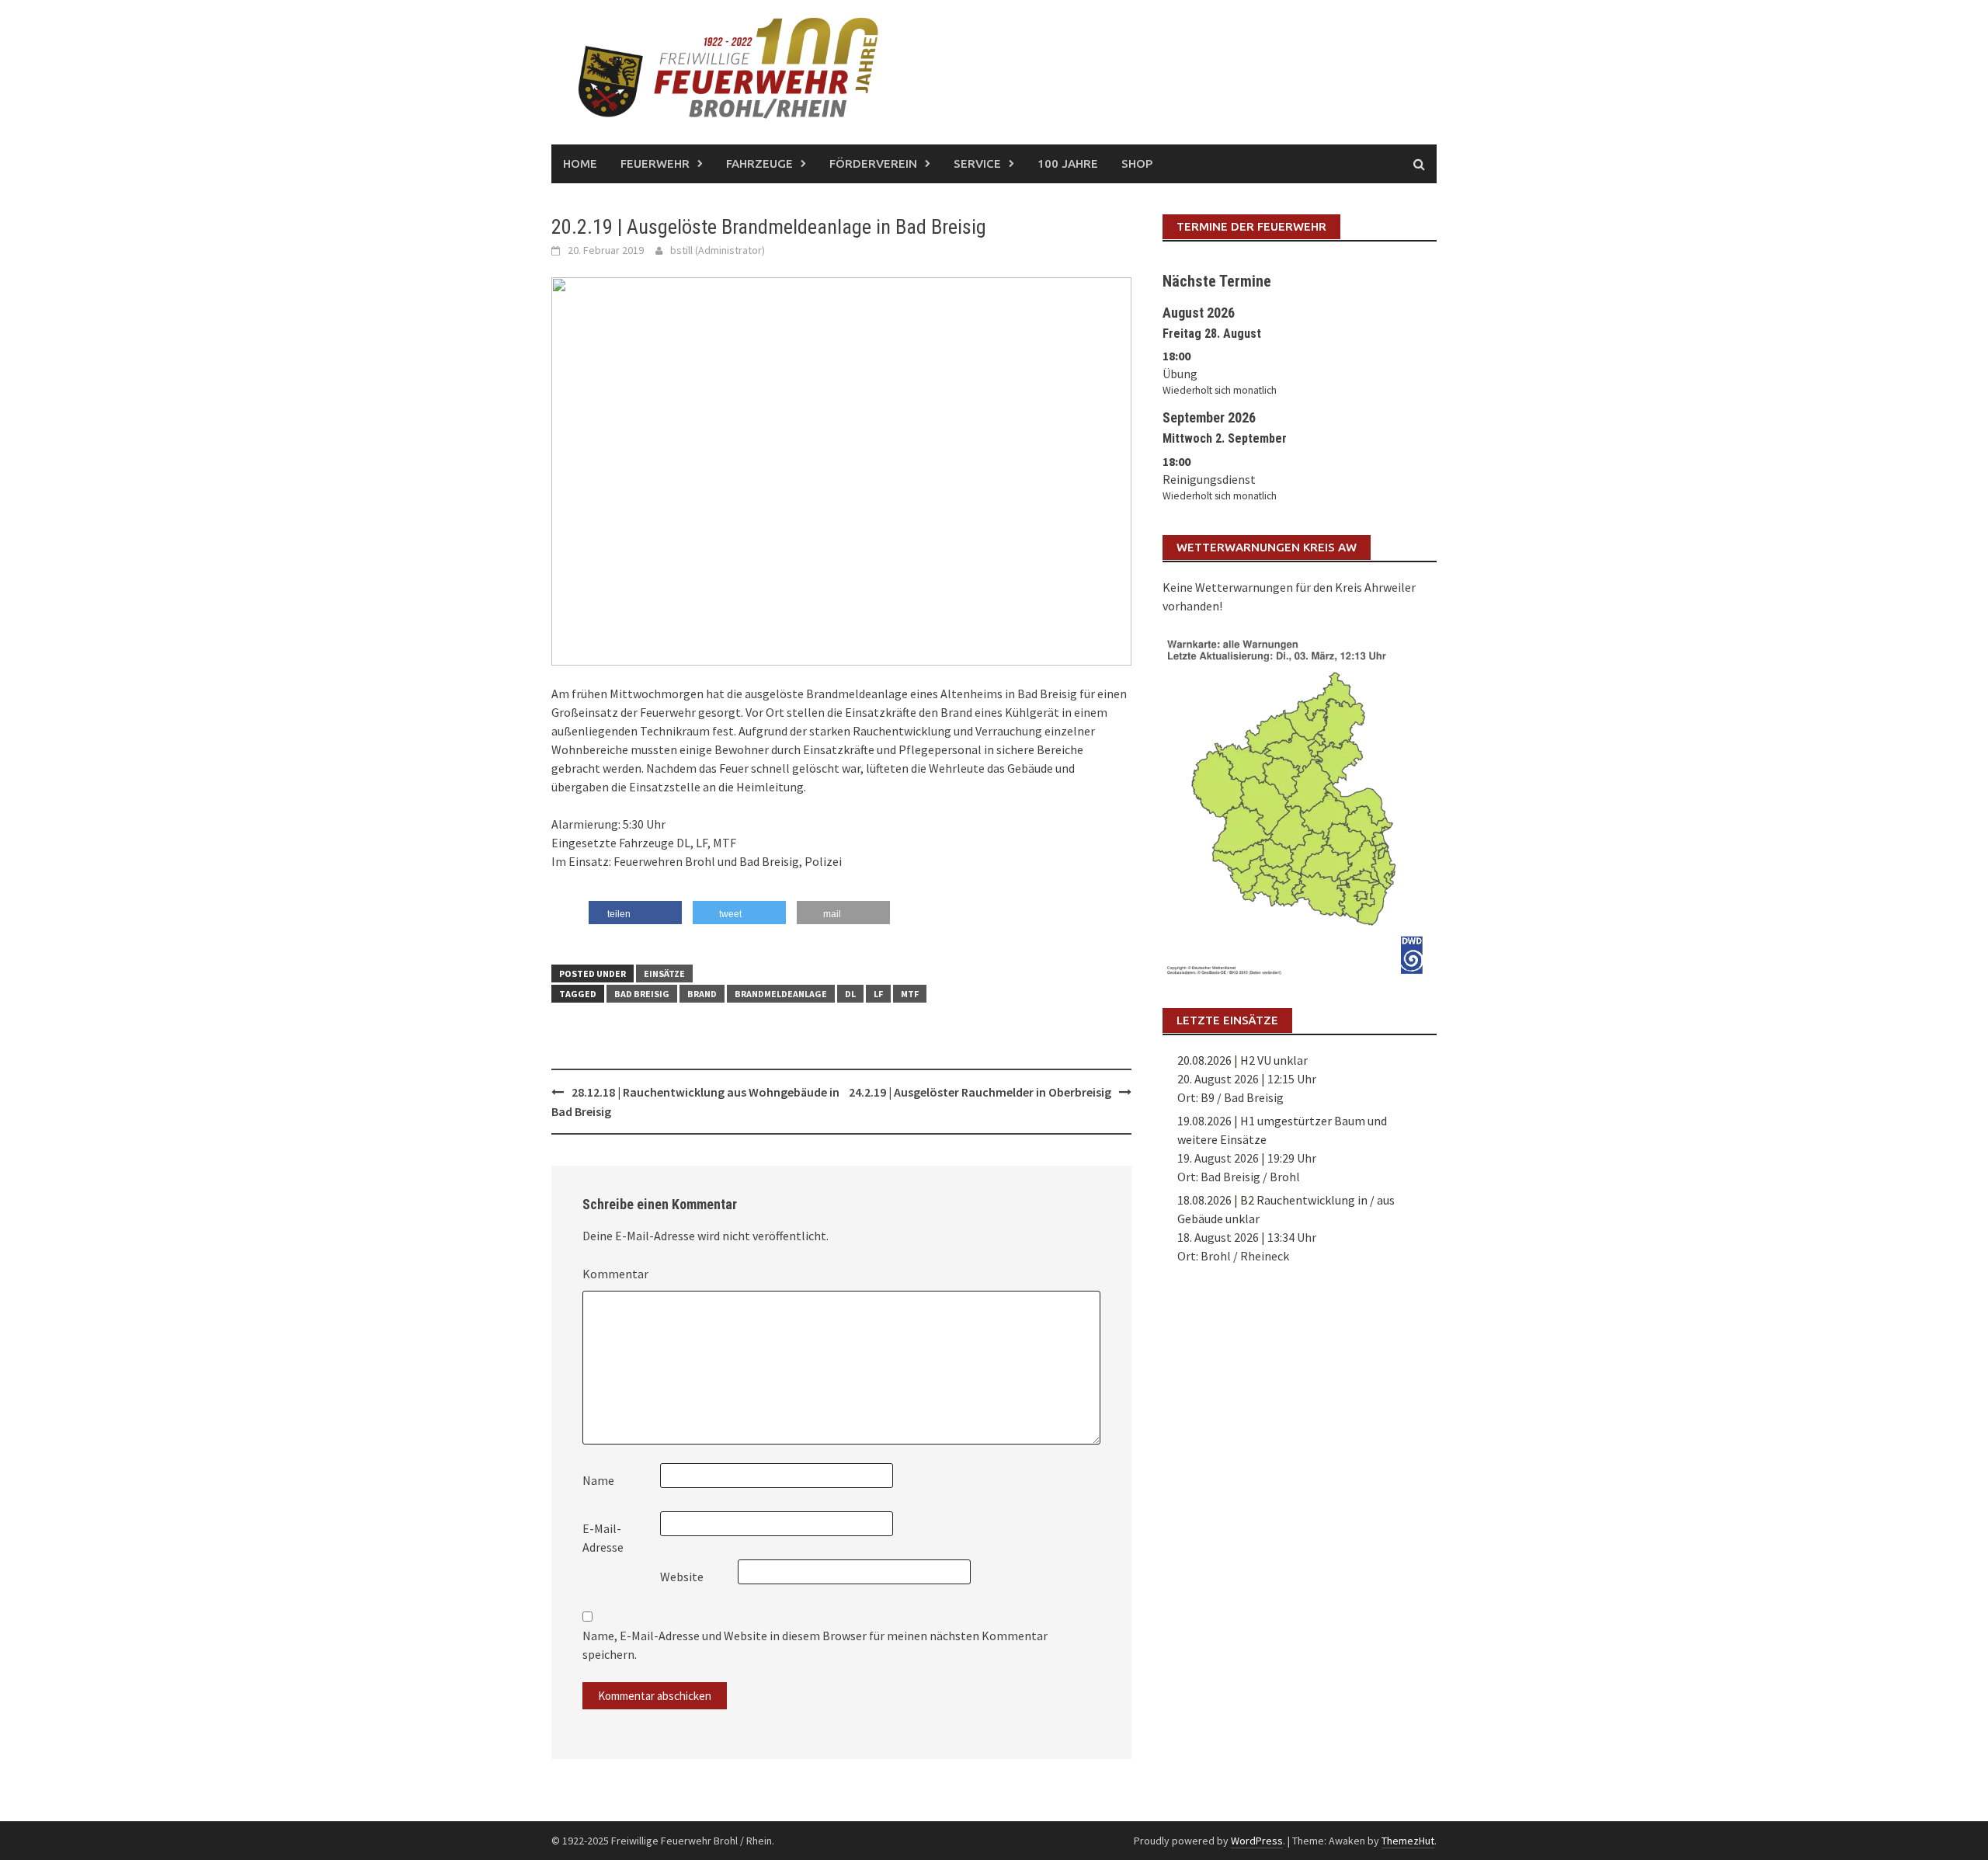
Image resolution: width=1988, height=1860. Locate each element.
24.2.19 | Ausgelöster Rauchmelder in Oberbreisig (980, 1092)
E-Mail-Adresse (603, 1538)
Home (580, 163)
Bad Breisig (642, 994)
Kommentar (615, 1274)
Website (682, 1577)
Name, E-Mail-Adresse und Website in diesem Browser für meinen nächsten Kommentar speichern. (815, 1645)
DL (850, 994)
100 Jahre (1068, 163)
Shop (1137, 163)
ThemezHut (1408, 1841)
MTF (910, 994)
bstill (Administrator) (718, 250)
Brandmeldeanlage (781, 994)
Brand (702, 994)
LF (878, 994)
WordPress (1257, 1841)
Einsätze (664, 973)
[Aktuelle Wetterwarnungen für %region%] (1300, 804)
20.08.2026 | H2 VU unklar (1242, 1060)
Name (598, 1480)
